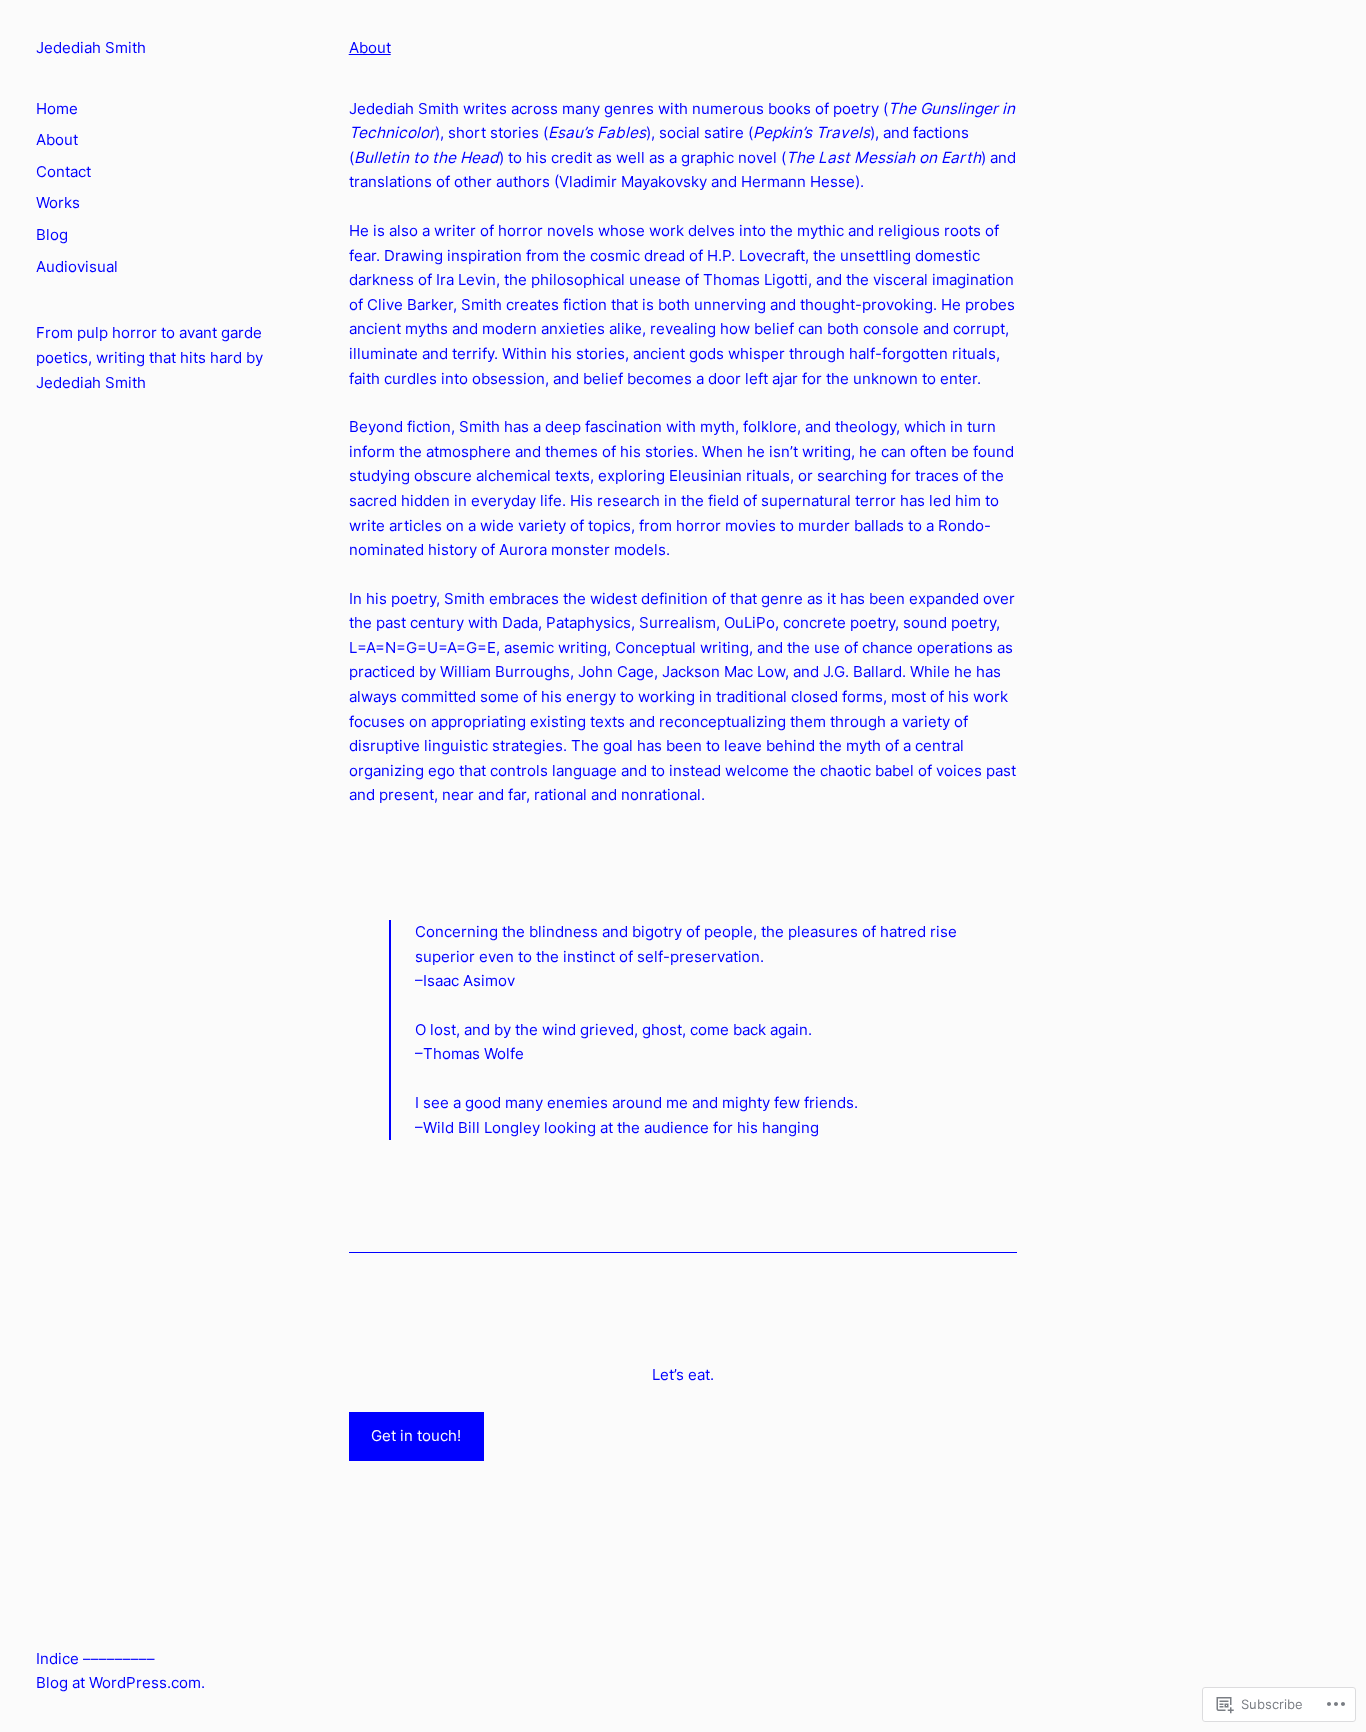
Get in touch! (416, 1435)
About (370, 47)
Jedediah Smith (91, 47)
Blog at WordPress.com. (120, 1682)
